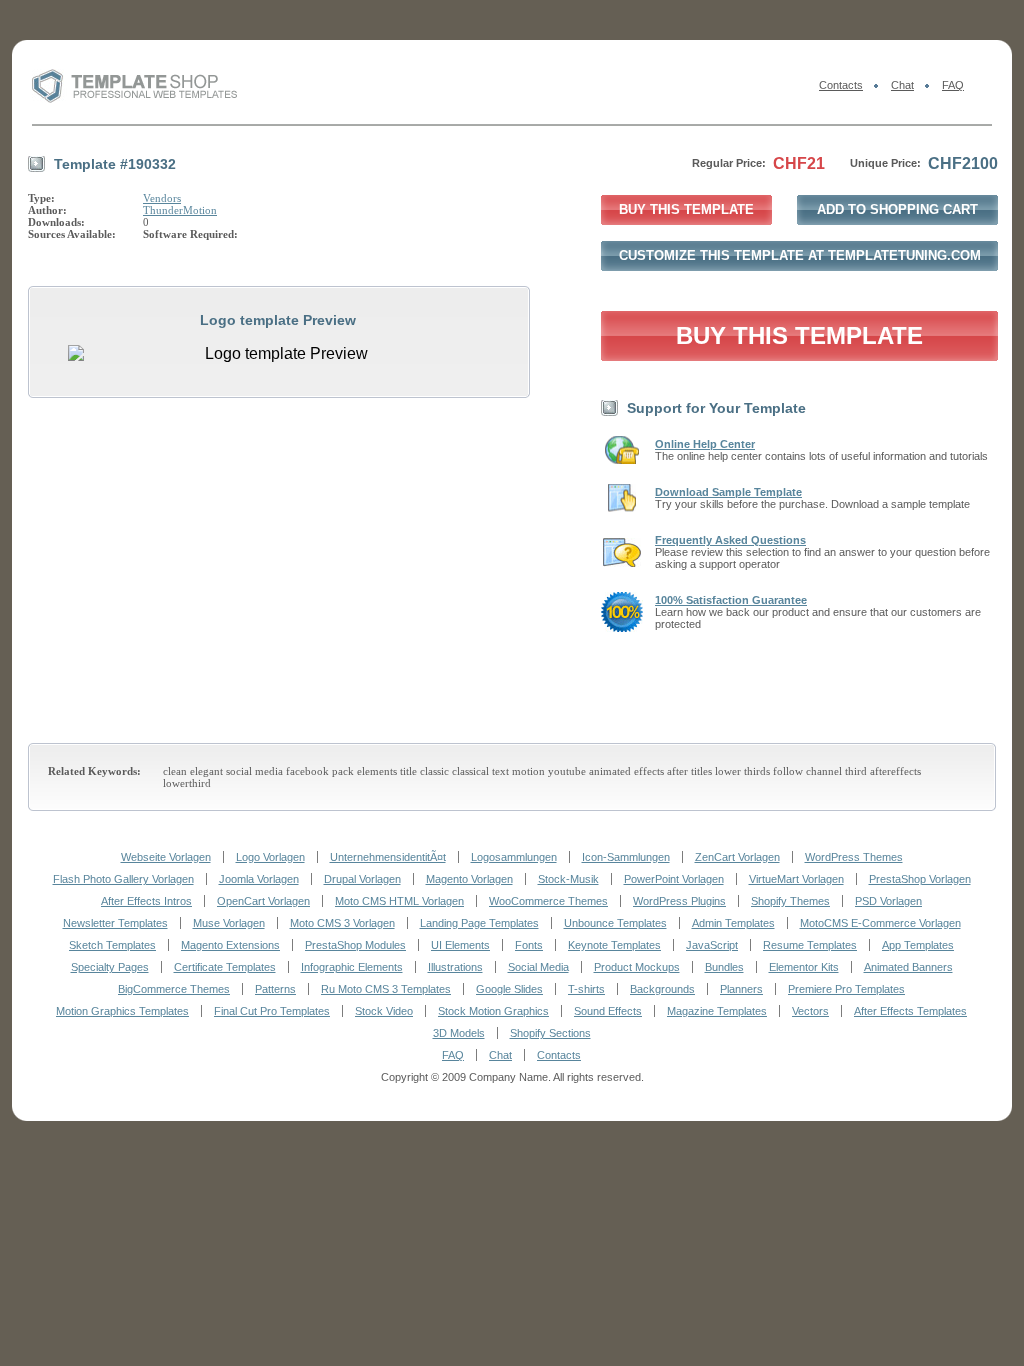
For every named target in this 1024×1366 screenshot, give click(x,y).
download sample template (728, 492)
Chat (902, 85)
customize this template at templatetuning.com (800, 255)
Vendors (162, 198)
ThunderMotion (180, 210)
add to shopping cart (897, 209)
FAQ (953, 85)
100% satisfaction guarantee (731, 600)
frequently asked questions (730, 540)
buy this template (686, 209)
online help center (705, 444)
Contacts (841, 85)
